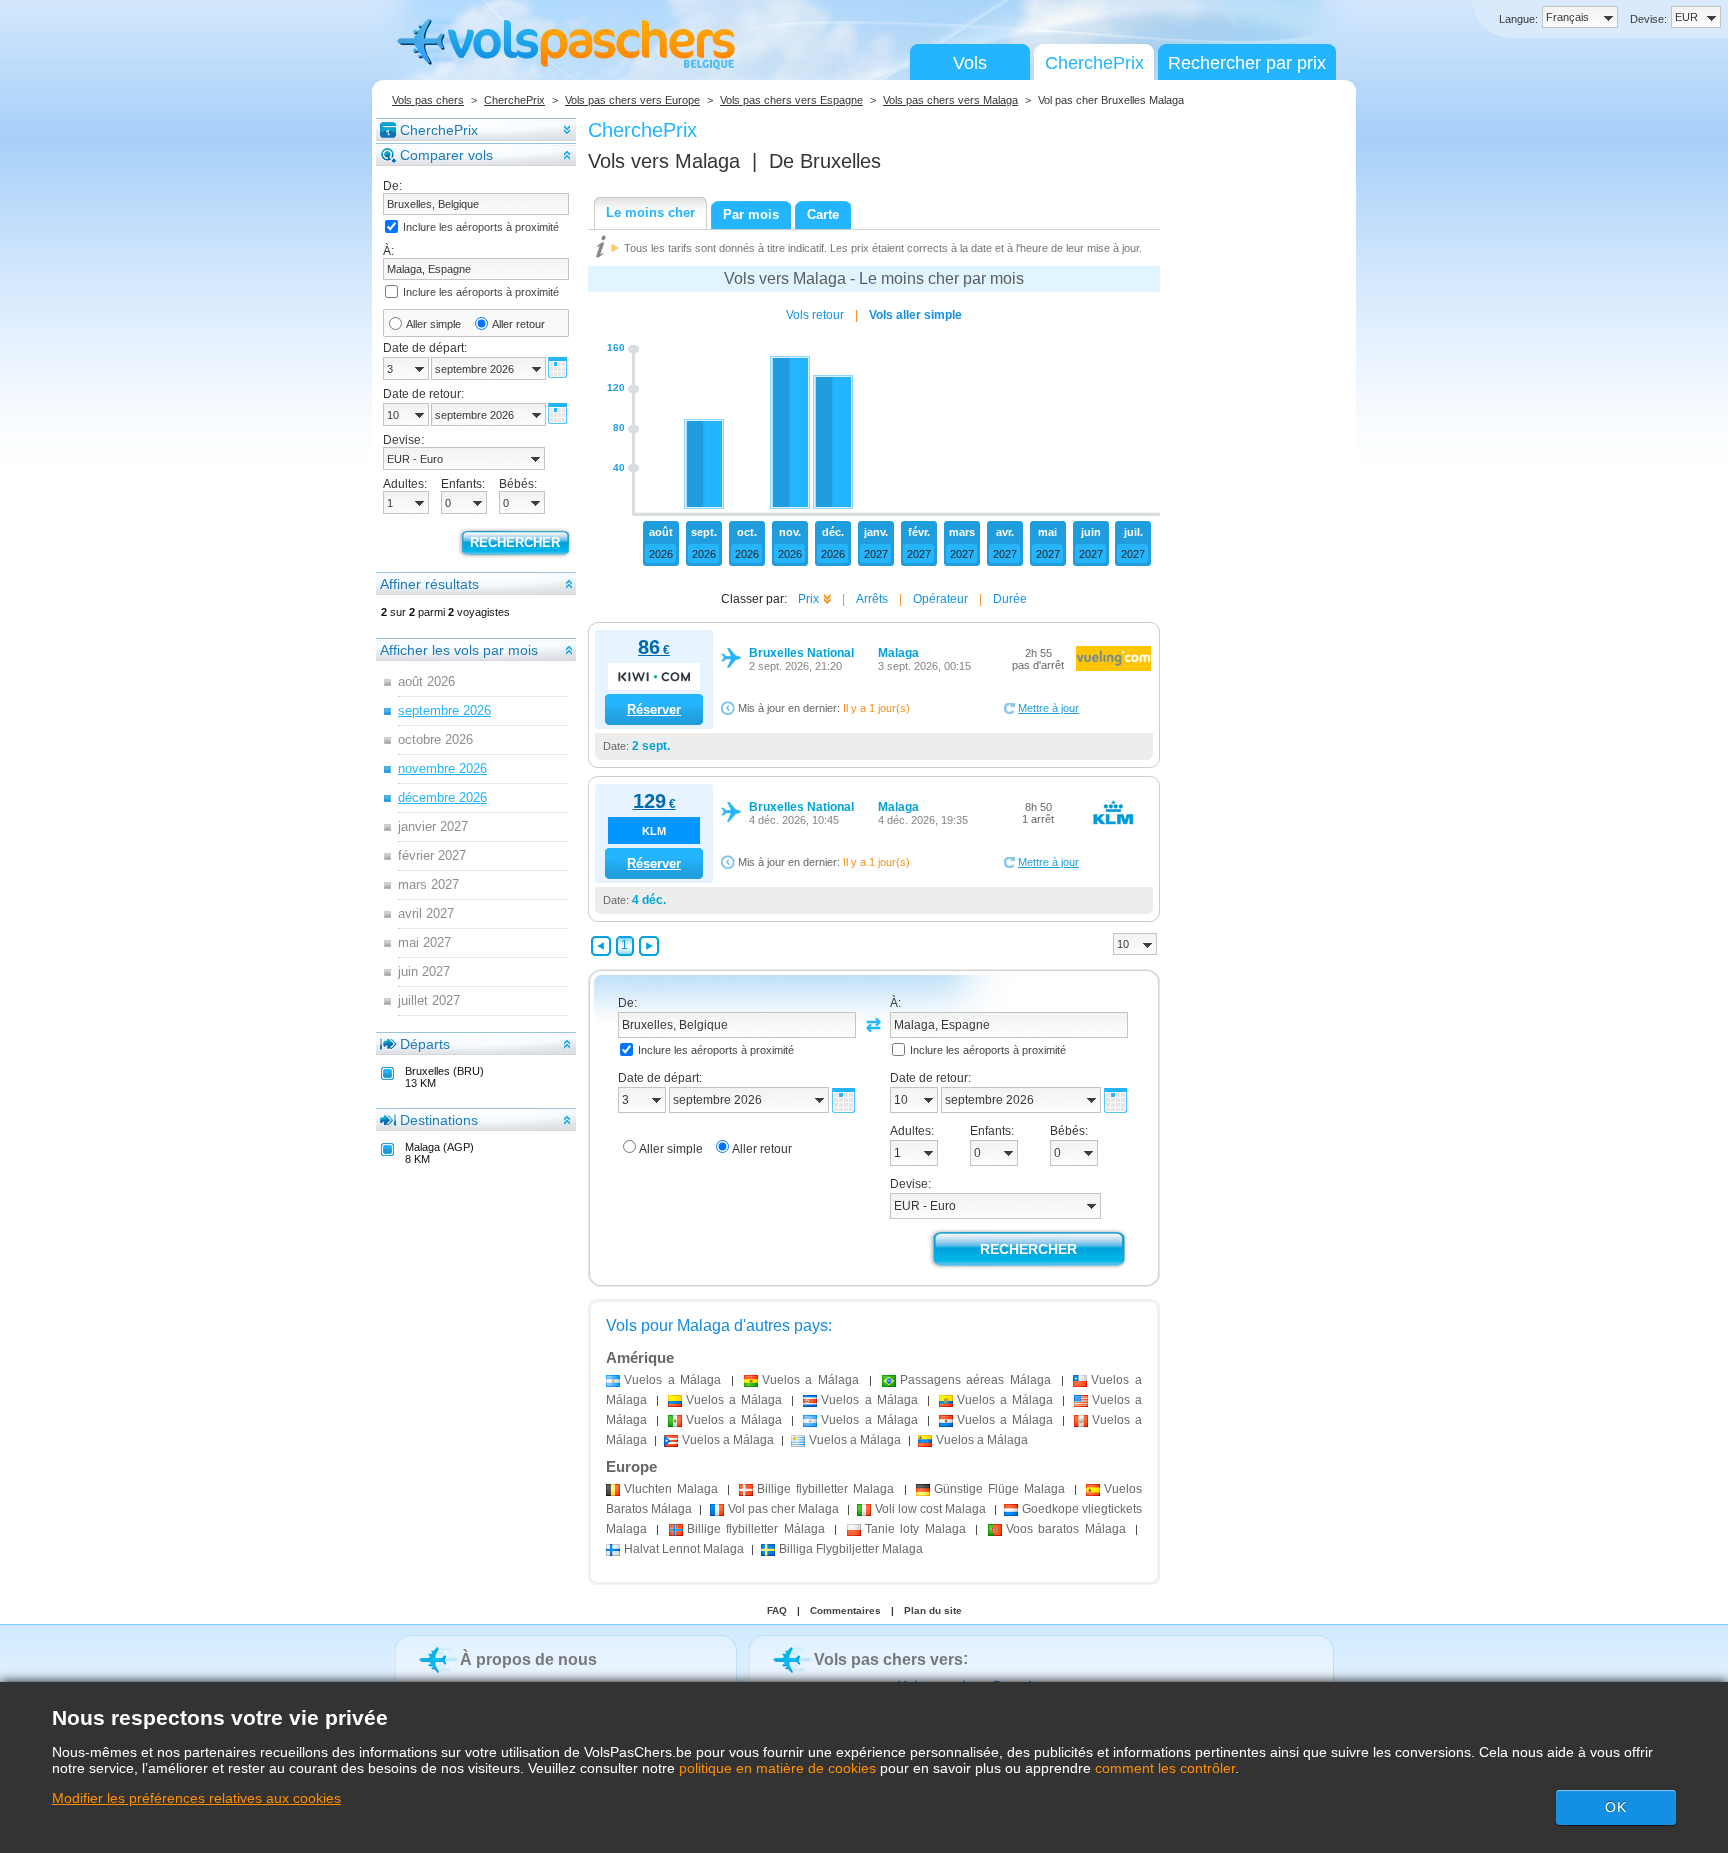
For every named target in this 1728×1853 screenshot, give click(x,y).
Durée (1010, 599)
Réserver (654, 709)
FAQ (777, 1610)
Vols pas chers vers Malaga (950, 100)
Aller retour (518, 324)
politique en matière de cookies (777, 1768)
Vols (970, 63)
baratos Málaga (1066, 1529)
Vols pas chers (428, 100)
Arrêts (872, 599)
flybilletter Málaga (756, 1529)
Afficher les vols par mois (459, 650)
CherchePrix (1094, 63)
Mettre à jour (1048, 708)
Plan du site (933, 1610)
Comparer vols (446, 155)
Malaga (671, 1489)
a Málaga (672, 1380)
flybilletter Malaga (825, 1489)
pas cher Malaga (784, 1509)
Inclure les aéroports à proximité (481, 227)
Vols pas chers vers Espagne (791, 100)
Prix (808, 599)
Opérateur (940, 599)
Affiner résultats (429, 584)
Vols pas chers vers (888, 1659)
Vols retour (815, 315)
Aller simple (433, 324)
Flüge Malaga (999, 1489)
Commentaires (845, 1610)
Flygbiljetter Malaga (851, 1549)
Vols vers (664, 161)
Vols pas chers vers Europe (632, 100)
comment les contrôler (1165, 1768)
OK (1616, 1807)
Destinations (439, 1120)
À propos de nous (528, 1659)
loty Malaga (915, 1529)
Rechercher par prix (1247, 63)
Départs (425, 1044)
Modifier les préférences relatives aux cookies (196, 1798)
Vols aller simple (915, 315)
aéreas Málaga (975, 1380)
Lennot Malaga (684, 1549)
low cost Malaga (931, 1509)
